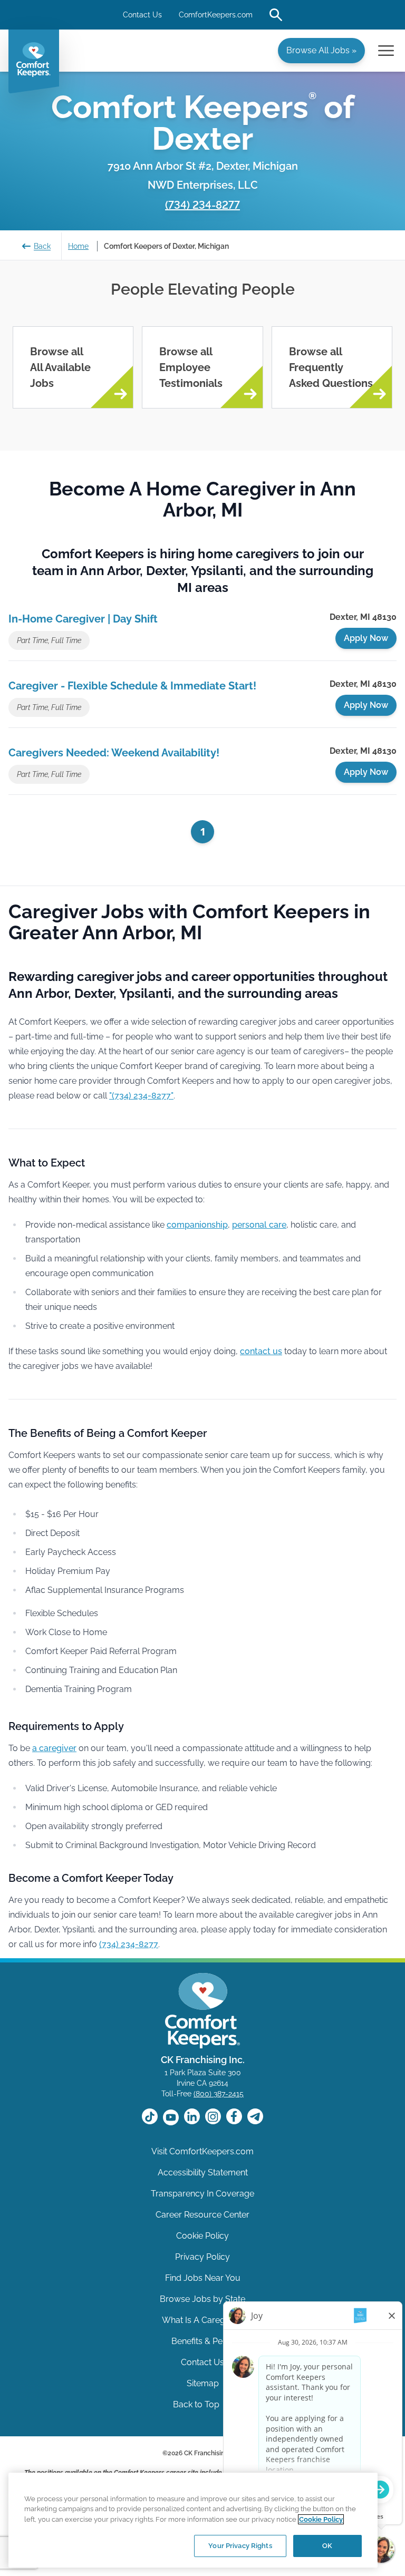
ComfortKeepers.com (216, 15)
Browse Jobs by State (202, 2299)
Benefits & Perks (203, 2341)
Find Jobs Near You (203, 2278)
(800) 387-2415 (219, 2094)
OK (327, 2546)
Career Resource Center (202, 2215)
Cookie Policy (202, 2236)
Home (78, 246)
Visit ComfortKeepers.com (202, 2151)
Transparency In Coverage (202, 2194)
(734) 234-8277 (202, 205)
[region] (193, 2520)
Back (42, 246)
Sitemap (203, 2383)
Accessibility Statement (203, 2172)
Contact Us (142, 15)
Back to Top (197, 2404)
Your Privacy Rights (240, 2546)
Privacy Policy (202, 2257)
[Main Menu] (386, 51)
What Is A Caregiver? (203, 2320)
